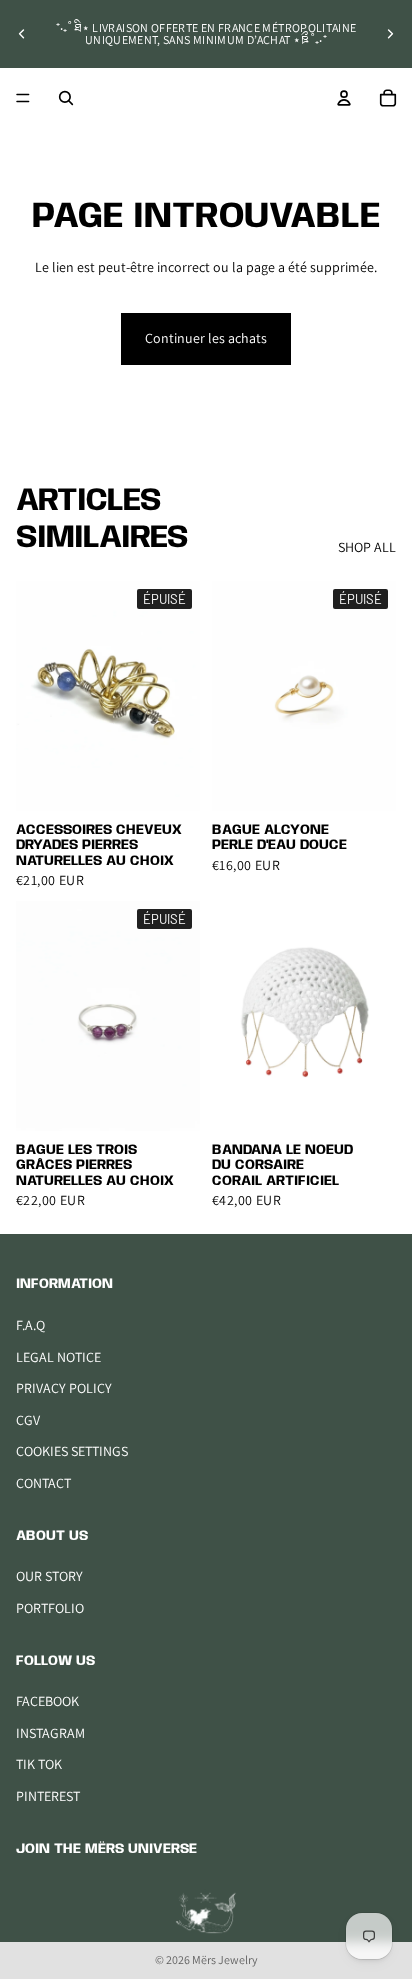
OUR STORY (49, 1576)
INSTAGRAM (50, 1733)
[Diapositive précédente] (22, 34)
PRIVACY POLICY (64, 1388)
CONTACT (43, 1483)
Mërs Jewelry (225, 1959)
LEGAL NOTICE (58, 1357)
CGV (28, 1420)
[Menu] (23, 98)
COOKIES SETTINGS (72, 1451)
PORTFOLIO (50, 1608)
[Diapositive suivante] (390, 34)
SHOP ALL (367, 547)
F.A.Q (30, 1325)
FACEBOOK (47, 1701)
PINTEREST (48, 1796)
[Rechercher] (66, 98)
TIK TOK (39, 1764)
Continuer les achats (206, 338)
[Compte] (344, 98)
